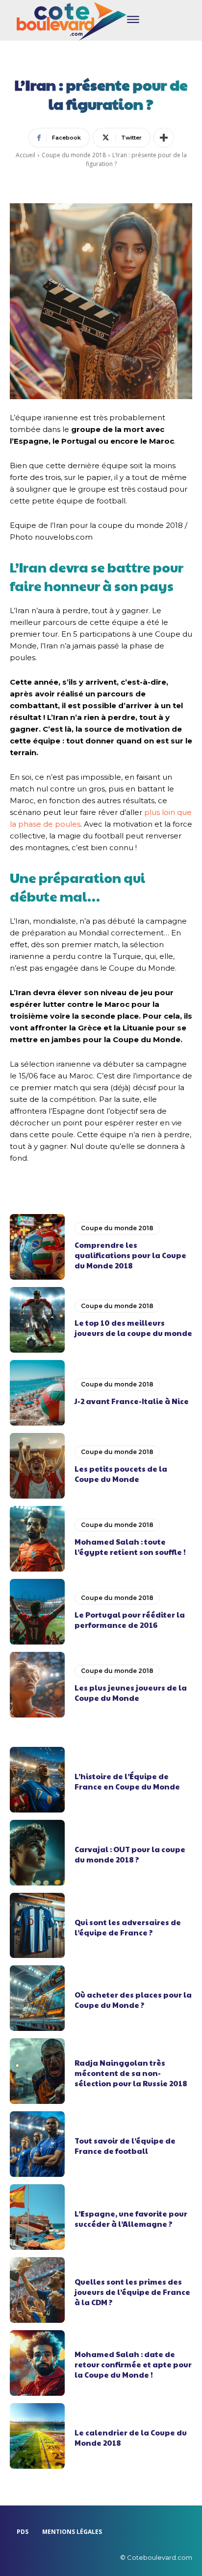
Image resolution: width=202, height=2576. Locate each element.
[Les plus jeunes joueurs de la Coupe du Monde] (37, 1685)
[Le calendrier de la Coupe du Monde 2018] (37, 2436)
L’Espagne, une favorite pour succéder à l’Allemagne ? (131, 2218)
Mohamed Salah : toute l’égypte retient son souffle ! (130, 1547)
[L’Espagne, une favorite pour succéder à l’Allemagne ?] (37, 2217)
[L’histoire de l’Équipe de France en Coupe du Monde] (37, 1780)
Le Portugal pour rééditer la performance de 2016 (130, 1620)
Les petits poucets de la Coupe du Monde (121, 1474)
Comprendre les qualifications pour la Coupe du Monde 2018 (130, 1255)
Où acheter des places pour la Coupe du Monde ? (133, 2000)
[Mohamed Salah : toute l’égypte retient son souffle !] (37, 1539)
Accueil (25, 155)
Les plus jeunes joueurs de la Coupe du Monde (131, 1693)
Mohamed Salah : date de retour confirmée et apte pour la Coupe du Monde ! (133, 2364)
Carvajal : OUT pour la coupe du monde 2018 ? (130, 1854)
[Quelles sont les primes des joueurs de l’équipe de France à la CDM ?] (37, 2290)
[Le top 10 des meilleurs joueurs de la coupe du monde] (37, 1320)
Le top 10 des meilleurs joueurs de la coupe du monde (133, 1328)
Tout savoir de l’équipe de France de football (125, 2146)
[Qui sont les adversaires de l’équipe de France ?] (37, 1926)
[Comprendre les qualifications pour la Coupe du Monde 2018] (37, 1247)
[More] (164, 138)
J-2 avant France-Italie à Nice (132, 1401)
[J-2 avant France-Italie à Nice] (37, 1393)
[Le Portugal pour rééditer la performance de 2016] (37, 1612)
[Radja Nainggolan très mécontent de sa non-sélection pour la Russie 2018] (37, 2071)
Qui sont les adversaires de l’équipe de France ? (128, 1927)
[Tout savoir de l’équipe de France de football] (37, 2144)
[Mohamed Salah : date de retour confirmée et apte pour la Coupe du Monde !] (37, 2363)
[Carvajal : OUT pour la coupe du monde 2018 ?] (37, 1853)
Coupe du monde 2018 (74, 155)
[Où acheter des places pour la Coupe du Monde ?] (37, 1998)
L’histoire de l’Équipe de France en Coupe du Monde (127, 1781)
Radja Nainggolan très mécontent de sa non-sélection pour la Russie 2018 (131, 2073)
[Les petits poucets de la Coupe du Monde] (37, 1466)
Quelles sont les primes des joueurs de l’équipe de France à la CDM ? (132, 2292)
